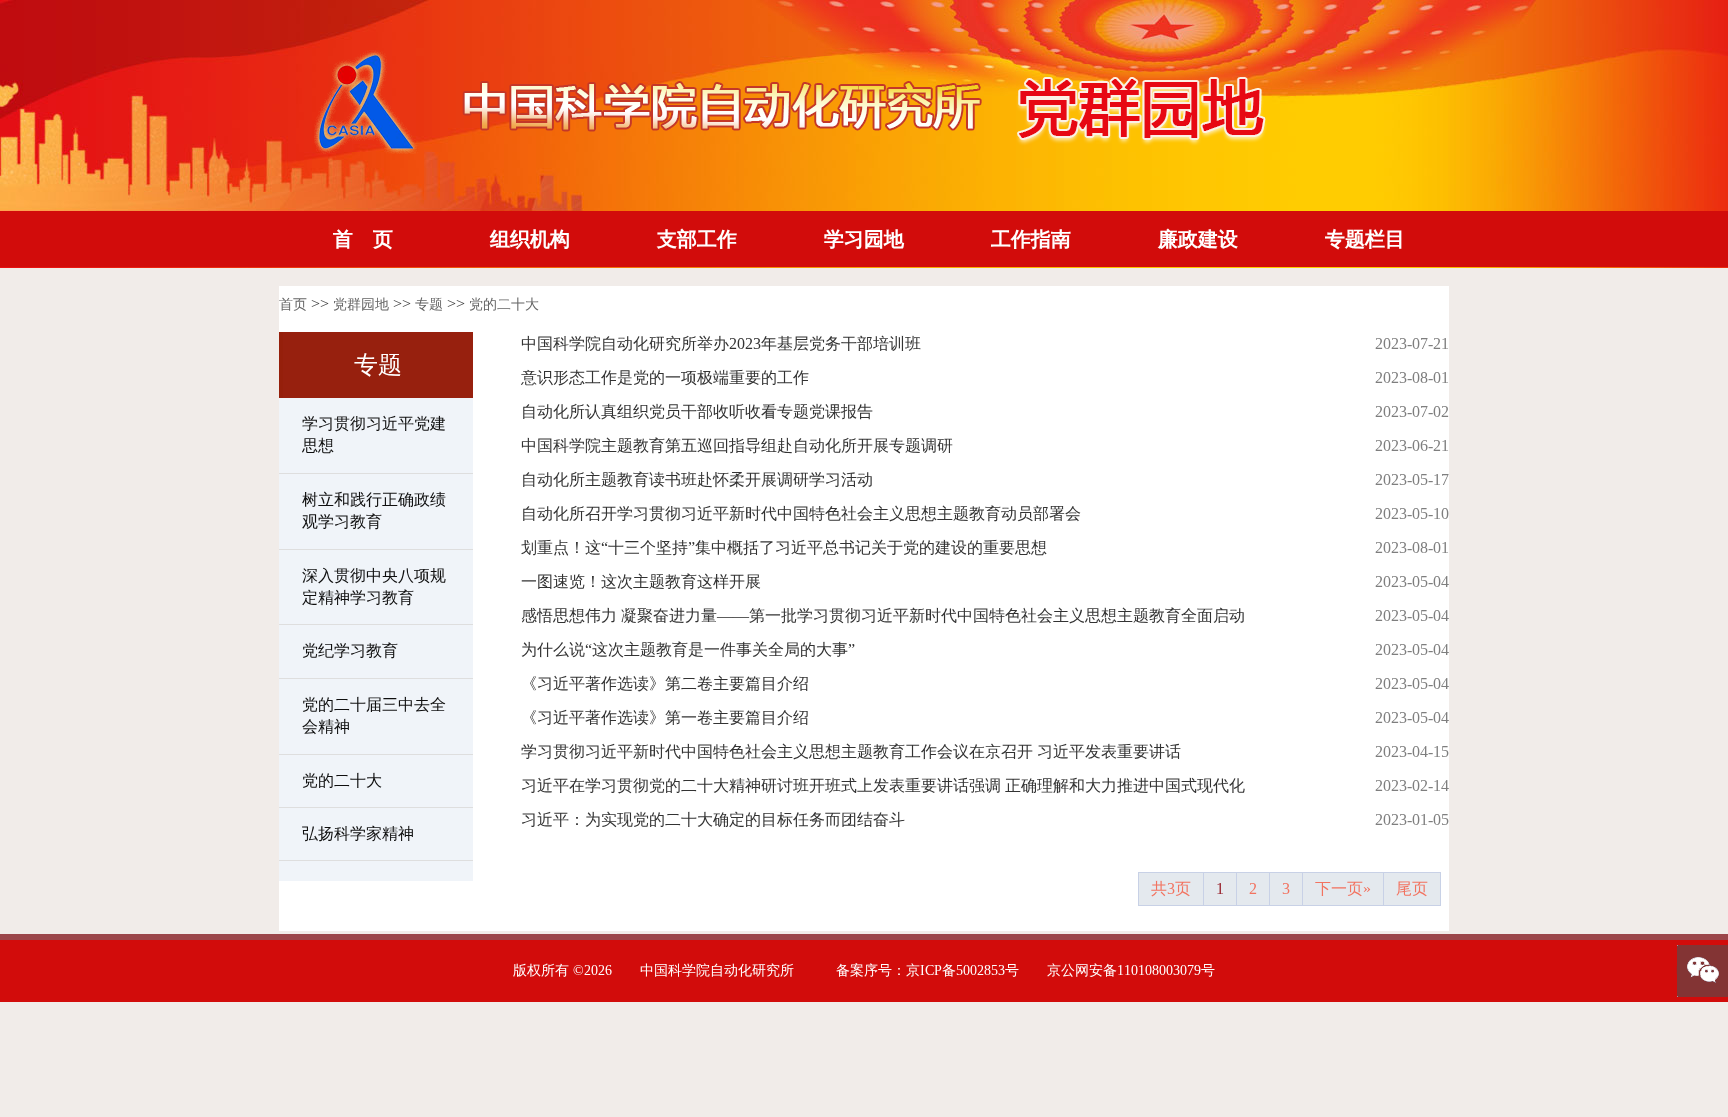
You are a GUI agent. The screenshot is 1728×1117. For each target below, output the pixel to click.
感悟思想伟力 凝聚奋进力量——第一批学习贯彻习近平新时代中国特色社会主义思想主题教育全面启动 (883, 615)
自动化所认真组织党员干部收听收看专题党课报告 (697, 411)
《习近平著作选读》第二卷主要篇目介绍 (665, 683)
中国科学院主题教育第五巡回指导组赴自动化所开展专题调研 (737, 445)
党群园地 (361, 304)
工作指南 (1031, 239)
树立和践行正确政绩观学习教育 (374, 510)
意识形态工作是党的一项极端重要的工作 (665, 377)
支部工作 (697, 239)
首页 (293, 304)
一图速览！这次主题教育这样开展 (641, 581)
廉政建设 (1198, 239)
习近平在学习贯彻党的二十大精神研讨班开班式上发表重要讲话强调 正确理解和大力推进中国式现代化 (883, 785)
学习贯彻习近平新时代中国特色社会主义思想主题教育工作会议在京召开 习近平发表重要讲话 (851, 751)
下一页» (1343, 888)
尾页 (1412, 888)
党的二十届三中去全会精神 (374, 715)
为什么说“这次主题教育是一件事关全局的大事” (688, 649)
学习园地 (864, 239)
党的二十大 (504, 304)
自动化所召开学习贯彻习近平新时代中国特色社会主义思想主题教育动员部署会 (801, 513)
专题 (429, 304)
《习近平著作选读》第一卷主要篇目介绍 (665, 717)
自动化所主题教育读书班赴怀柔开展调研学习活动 (697, 479)
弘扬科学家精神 (358, 833)
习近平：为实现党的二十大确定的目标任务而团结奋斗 (713, 819)
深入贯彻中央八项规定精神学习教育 (374, 586)
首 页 (363, 239)
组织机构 (530, 239)
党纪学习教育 (350, 650)
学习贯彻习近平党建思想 (374, 434)
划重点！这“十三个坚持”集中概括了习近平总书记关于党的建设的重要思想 (784, 547)
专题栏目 (1365, 239)
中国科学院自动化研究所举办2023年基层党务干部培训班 (721, 343)
